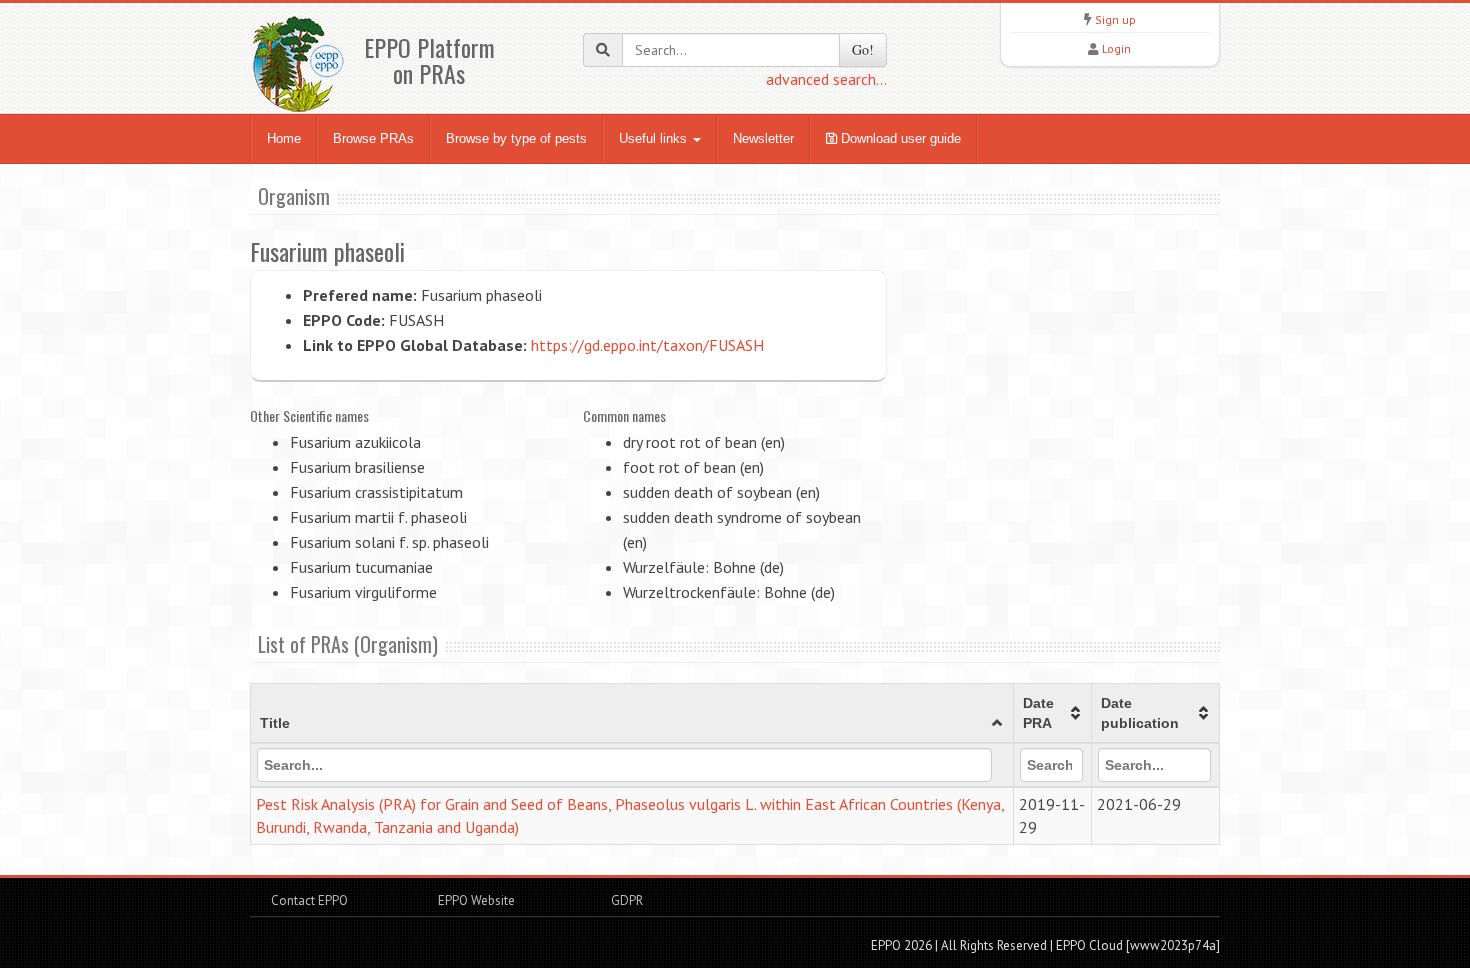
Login (1116, 48)
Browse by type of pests (516, 138)
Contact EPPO (309, 900)
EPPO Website (476, 900)
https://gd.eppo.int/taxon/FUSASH (647, 345)
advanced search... (826, 79)
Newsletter (763, 138)
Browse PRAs (373, 138)
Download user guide (899, 138)
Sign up (1115, 19)
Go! (863, 49)
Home (284, 138)
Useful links (655, 138)
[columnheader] (632, 714)
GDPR (625, 900)
